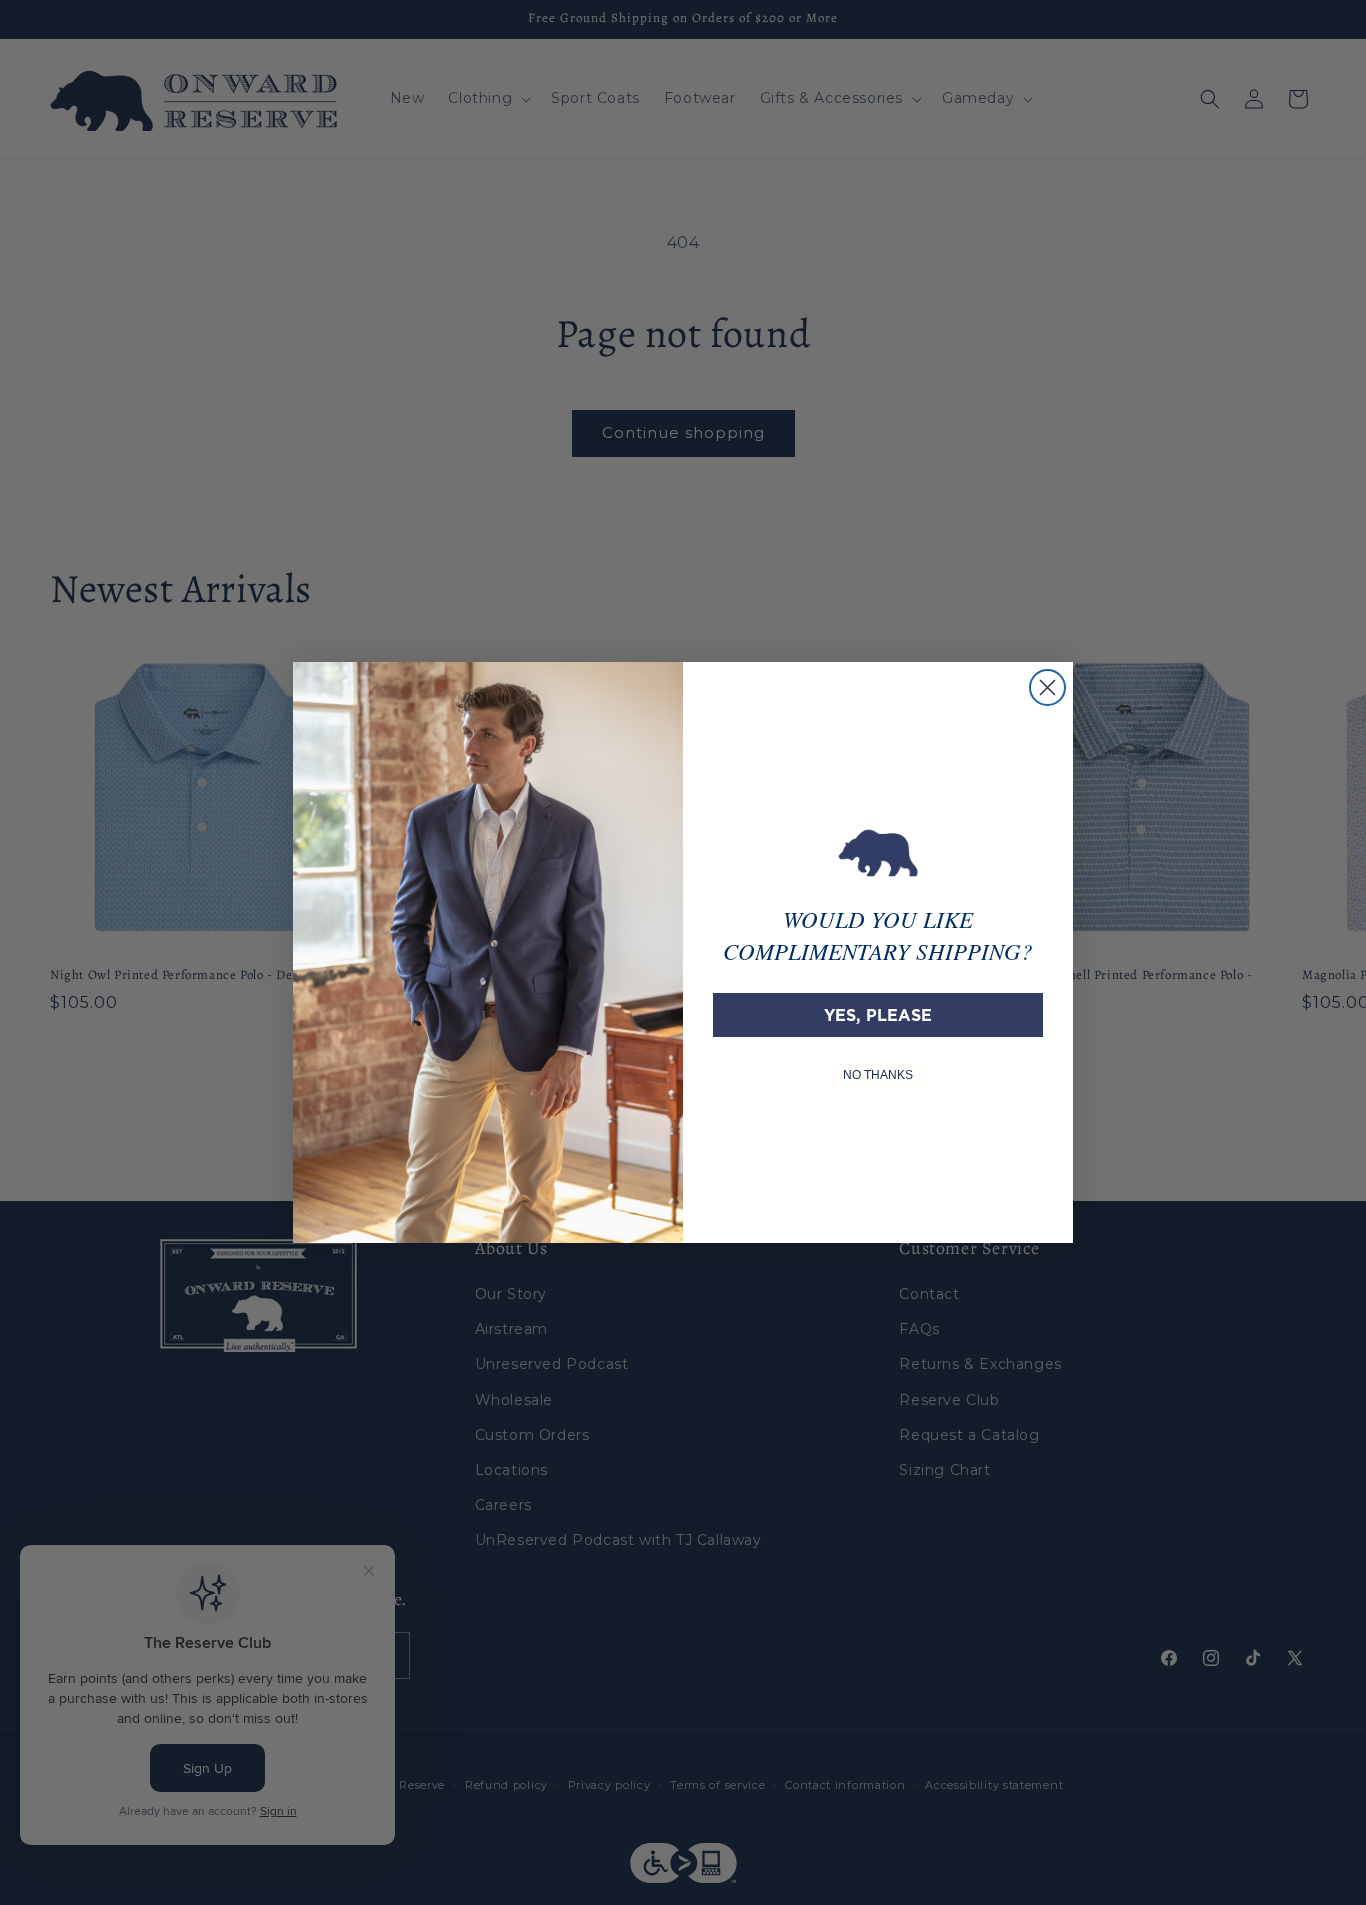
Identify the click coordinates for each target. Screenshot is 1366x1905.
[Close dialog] (1047, 687)
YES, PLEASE (878, 1015)
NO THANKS (878, 1075)
